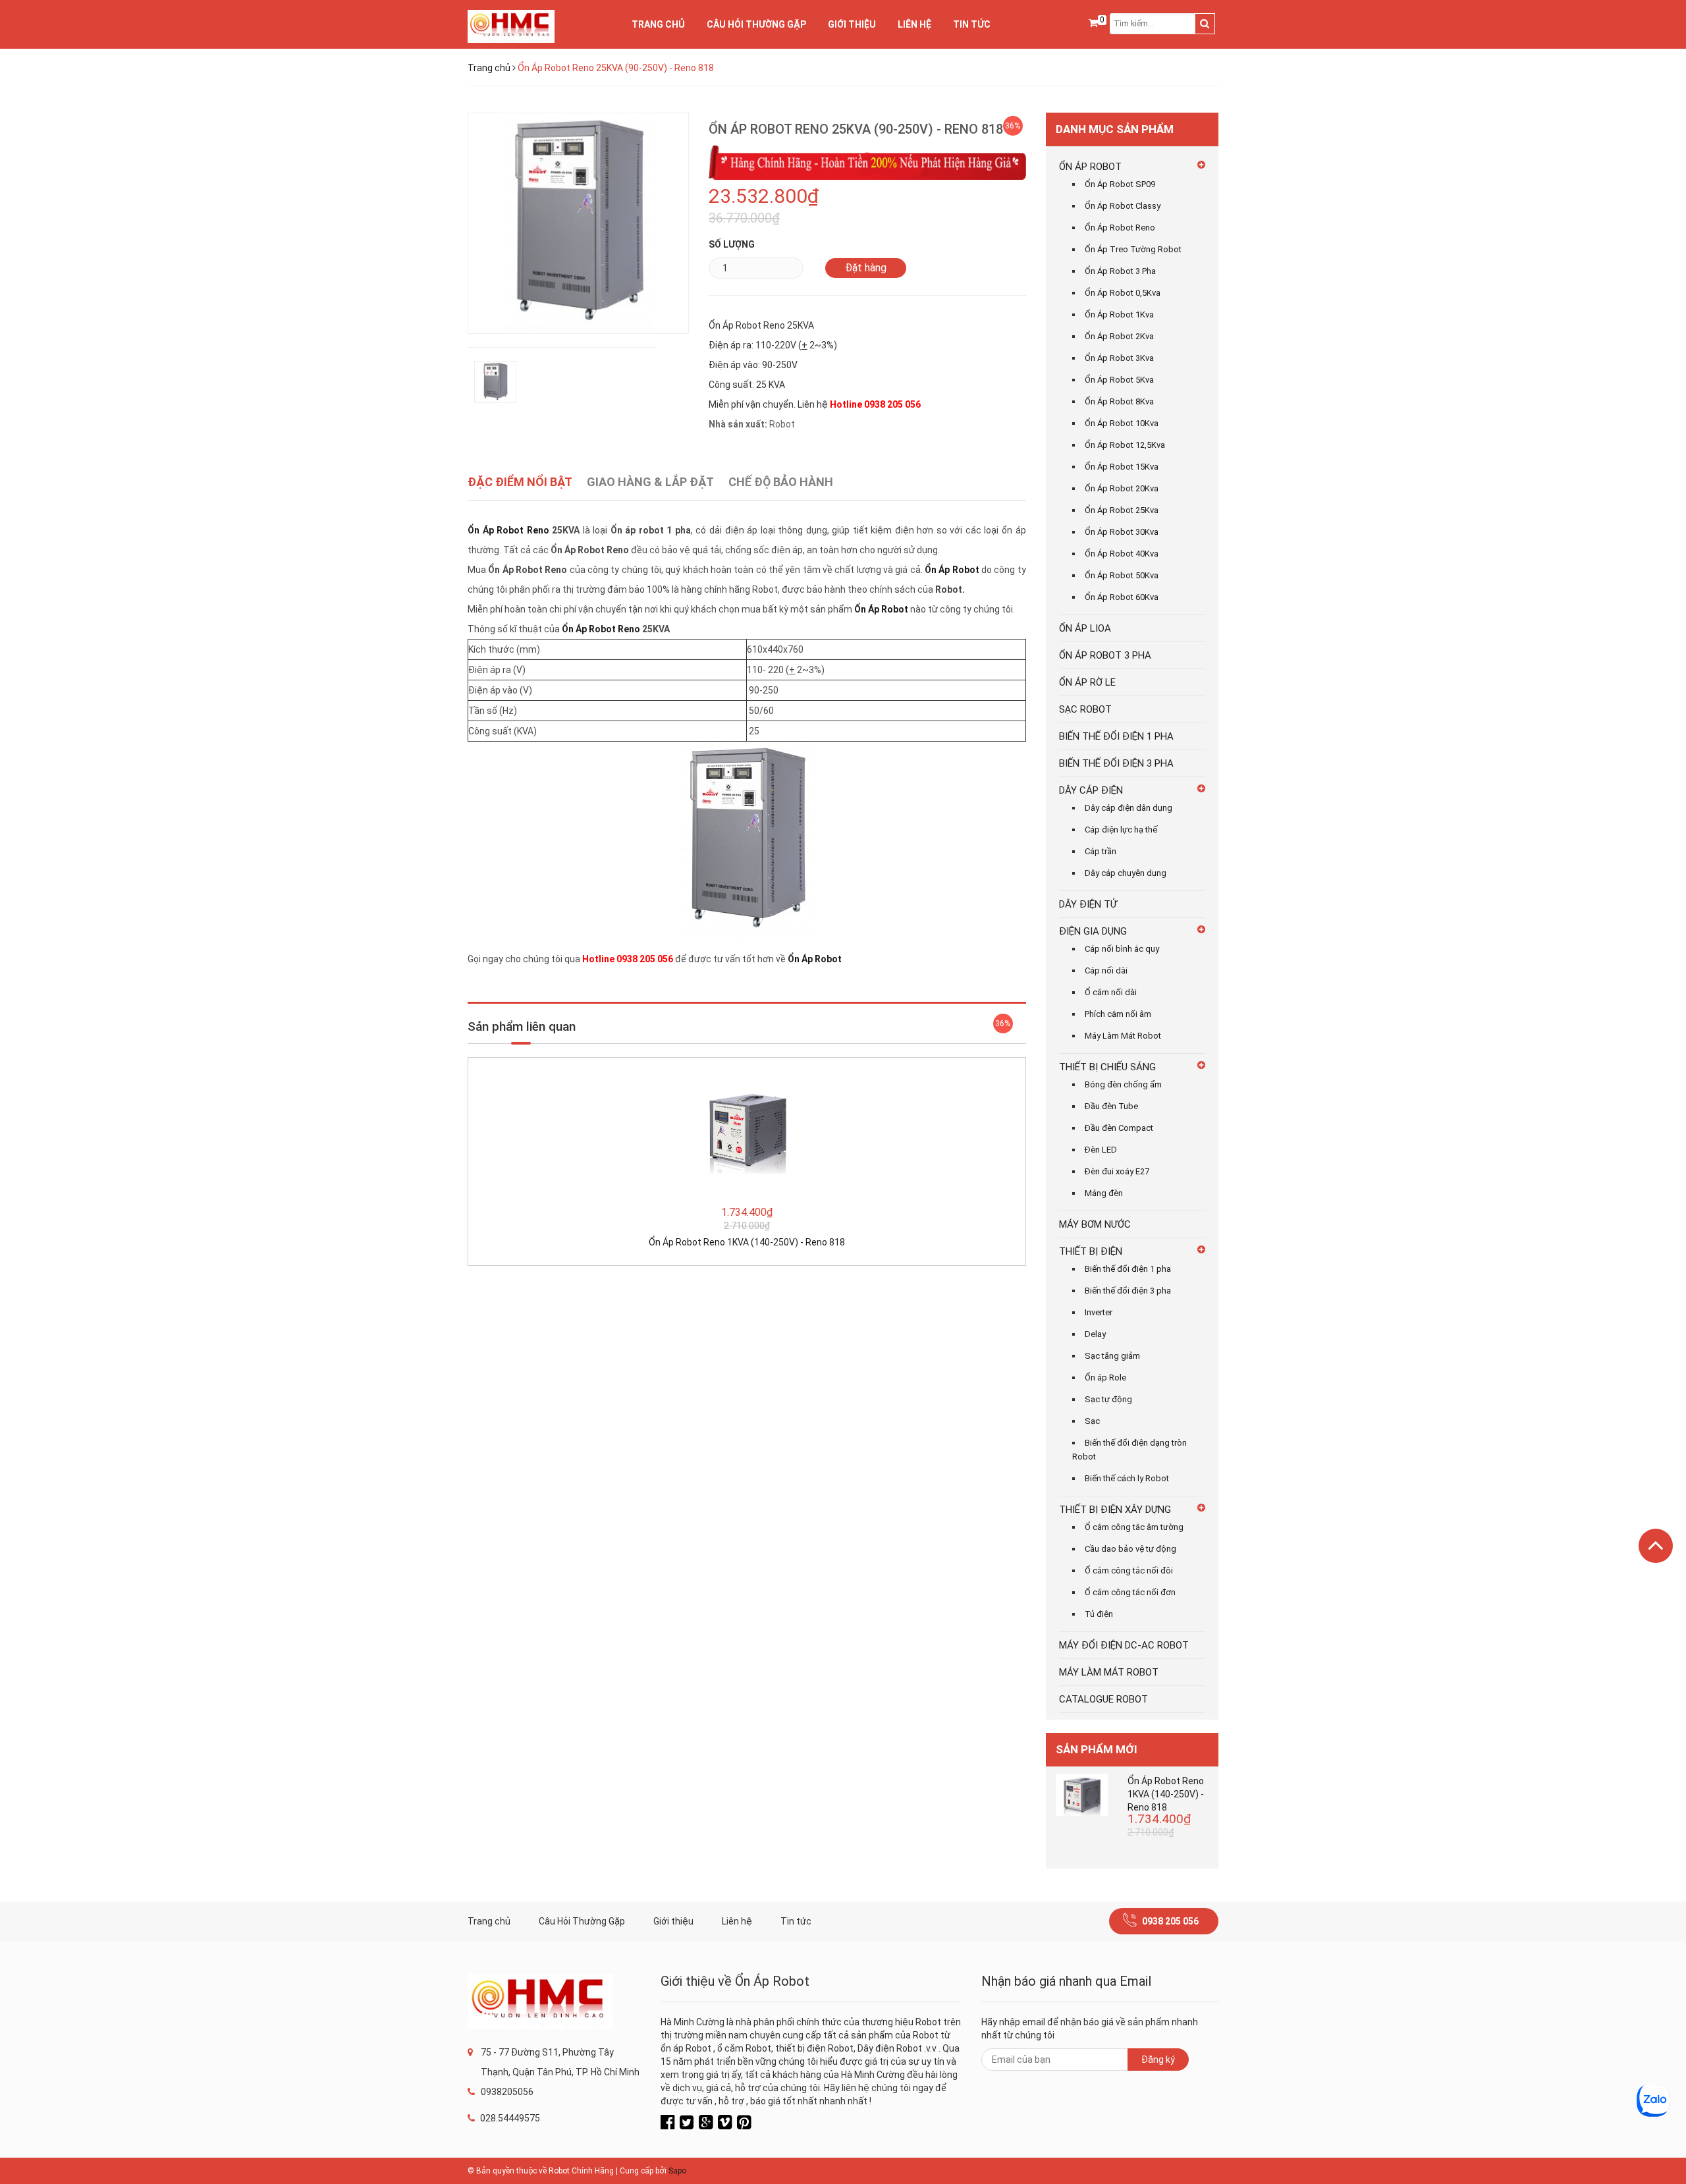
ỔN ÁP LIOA (1085, 628)
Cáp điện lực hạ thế (1121, 830)
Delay (1095, 1334)
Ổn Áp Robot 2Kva (1119, 336)
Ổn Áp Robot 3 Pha (1120, 271)
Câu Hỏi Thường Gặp (756, 24)
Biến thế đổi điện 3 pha (1128, 1291)
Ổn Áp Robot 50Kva (1122, 575)
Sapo (677, 2171)
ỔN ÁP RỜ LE (1087, 682)
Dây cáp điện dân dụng (1129, 808)
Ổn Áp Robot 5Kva (1119, 380)
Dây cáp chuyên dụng (1126, 873)
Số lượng (732, 244)
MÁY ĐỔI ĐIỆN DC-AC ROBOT (1124, 1645)
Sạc (1092, 1421)
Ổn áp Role (1105, 1378)
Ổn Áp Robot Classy (1123, 206)
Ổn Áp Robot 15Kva (1122, 467)
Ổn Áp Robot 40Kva (1122, 554)
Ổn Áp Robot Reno (508, 530)
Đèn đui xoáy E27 (1117, 1171)
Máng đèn (1104, 1193)
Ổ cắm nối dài (1111, 992)
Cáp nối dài (1106, 970)
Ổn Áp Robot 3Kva (1119, 358)
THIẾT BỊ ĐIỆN (1091, 1251)
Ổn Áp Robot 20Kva (1122, 488)
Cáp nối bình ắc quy (1122, 949)
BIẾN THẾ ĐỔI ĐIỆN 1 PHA (1116, 736)
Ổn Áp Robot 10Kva (1122, 423)
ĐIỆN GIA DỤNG (1093, 931)
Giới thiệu (852, 24)
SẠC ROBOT (1085, 709)
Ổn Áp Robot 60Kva (1122, 597)
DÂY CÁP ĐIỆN (1091, 790)
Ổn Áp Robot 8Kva (1119, 401)
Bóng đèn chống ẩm (1123, 1084)
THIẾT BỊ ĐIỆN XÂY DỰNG (1115, 1510)
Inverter (1099, 1312)
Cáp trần (1101, 851)
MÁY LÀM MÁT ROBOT (1109, 1672)
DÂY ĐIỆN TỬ (1088, 904)
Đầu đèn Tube (1111, 1106)
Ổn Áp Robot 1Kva (1119, 314)
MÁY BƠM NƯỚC (1095, 1224)
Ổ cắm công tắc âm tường (1134, 1527)
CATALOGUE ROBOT (1103, 1699)
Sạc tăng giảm (1112, 1356)
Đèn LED (1101, 1150)
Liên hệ (914, 24)
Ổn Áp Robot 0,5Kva (1123, 293)
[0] (1093, 24)
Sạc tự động (1108, 1399)
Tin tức (972, 24)
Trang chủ (658, 24)
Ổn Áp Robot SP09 (1120, 184)
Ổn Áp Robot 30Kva (1122, 532)
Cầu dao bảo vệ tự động (1130, 1549)
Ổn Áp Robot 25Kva (1122, 510)
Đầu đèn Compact (1119, 1128)
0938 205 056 (1170, 1921)
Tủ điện (1099, 1614)
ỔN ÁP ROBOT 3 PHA (1105, 655)
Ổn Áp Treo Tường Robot (1133, 249)
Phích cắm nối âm (1118, 1014)
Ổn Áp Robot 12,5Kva (1125, 445)
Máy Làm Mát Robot (1123, 1036)
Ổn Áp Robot (952, 570)
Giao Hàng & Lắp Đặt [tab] (650, 482)
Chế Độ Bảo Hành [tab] (781, 482)
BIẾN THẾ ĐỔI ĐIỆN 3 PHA (1116, 763)
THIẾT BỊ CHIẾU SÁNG (1107, 1067)
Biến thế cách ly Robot (1127, 1478)
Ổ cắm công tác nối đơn (1130, 1592)
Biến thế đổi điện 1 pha (1128, 1269)
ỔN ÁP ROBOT (1090, 167)
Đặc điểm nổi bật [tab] (520, 482)
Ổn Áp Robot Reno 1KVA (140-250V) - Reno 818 (747, 1242)
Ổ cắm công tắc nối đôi (1129, 1570)
